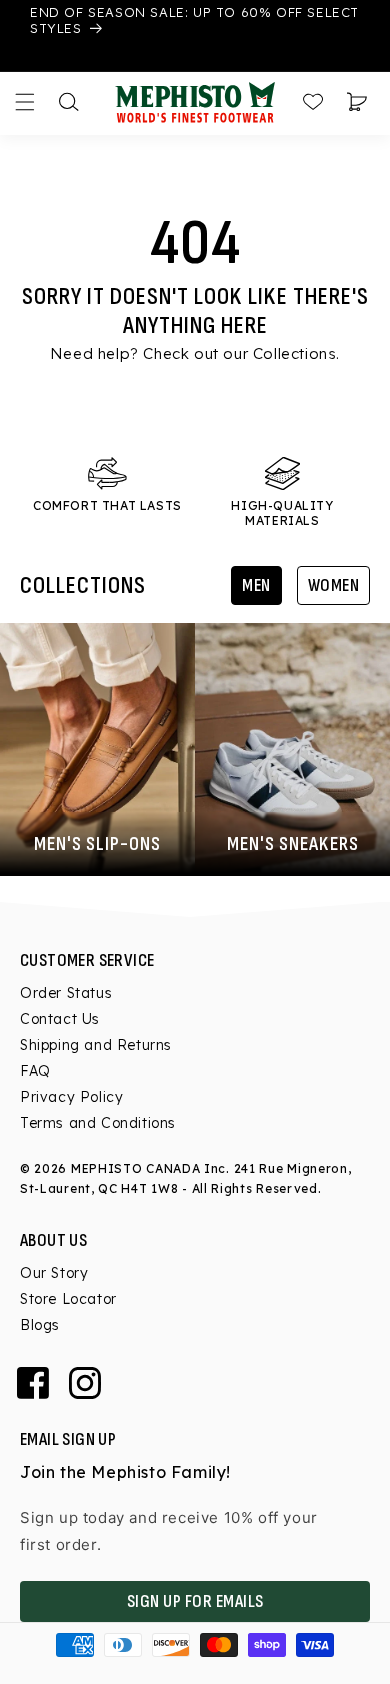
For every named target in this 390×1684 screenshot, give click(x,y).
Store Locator (68, 1299)
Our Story (54, 1273)
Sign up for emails (195, 1601)
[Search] (69, 102)
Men (256, 585)
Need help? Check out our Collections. (195, 353)
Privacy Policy (71, 1097)
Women (334, 585)
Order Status (66, 993)
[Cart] (357, 102)
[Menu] (25, 102)
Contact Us (60, 1019)
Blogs (40, 1325)
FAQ (35, 1071)
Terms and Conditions (98, 1123)
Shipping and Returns (96, 1045)
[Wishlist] (313, 102)
